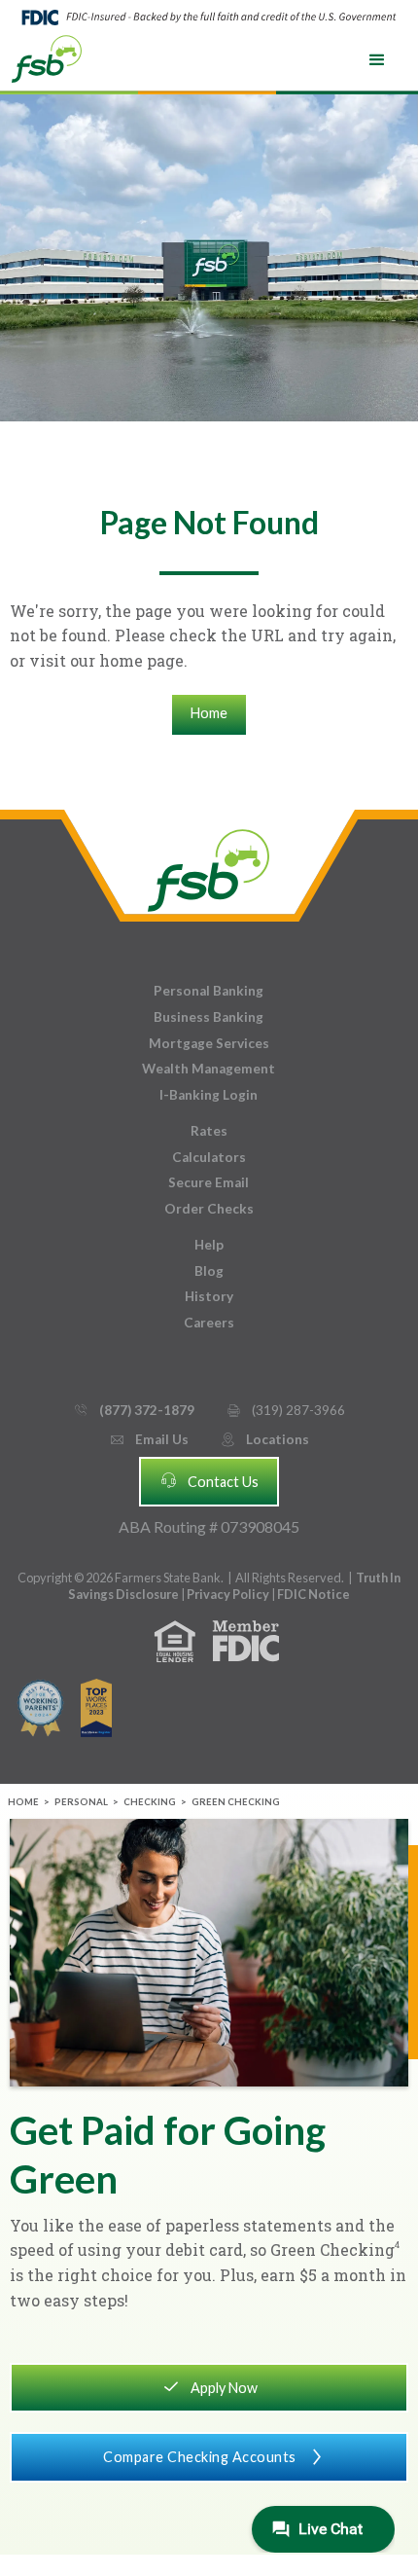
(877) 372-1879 (134, 1410)
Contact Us (209, 1480)
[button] (377, 60)
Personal (81, 1802)
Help (209, 1245)
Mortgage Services (209, 1043)
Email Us (149, 1439)
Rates (209, 1131)
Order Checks (209, 1209)
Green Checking (236, 1802)
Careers (209, 1323)
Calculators (209, 1157)
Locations (264, 1439)
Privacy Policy (229, 1594)
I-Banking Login (209, 1095)
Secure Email (209, 1182)
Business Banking (209, 1017)
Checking (150, 1802)
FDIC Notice (313, 1594)
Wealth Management (209, 1069)
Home (209, 713)
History (209, 1296)
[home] (47, 57)
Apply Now (209, 2386)
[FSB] (209, 866)
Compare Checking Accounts (214, 2457)
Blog (209, 1271)
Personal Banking (209, 991)
